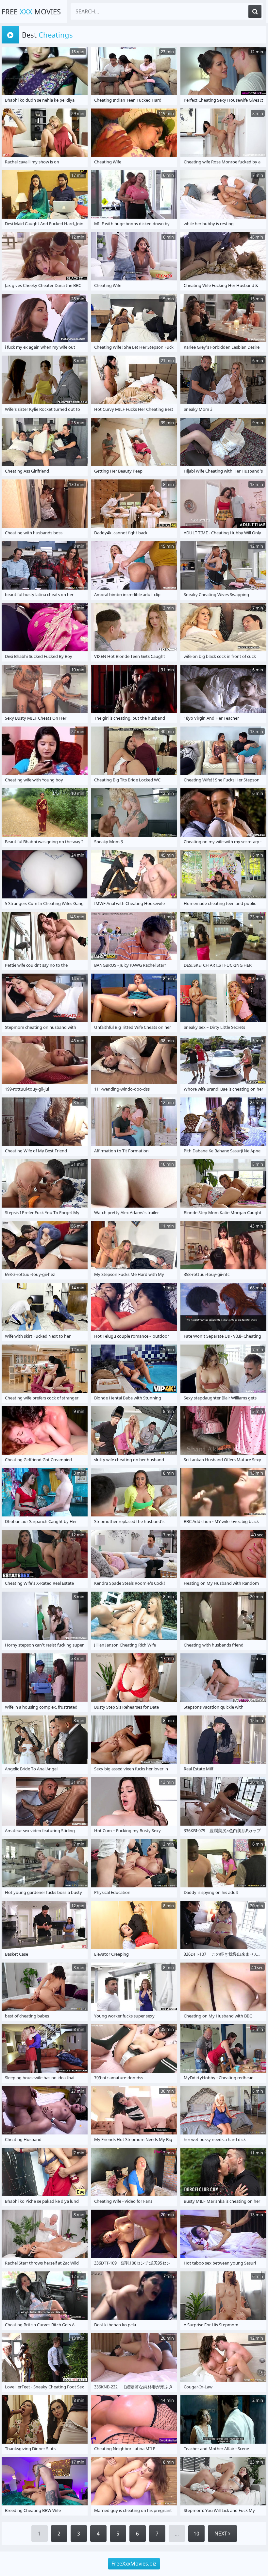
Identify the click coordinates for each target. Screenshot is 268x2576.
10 (196, 2534)
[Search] (255, 11)
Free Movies (31, 11)
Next (221, 2534)
